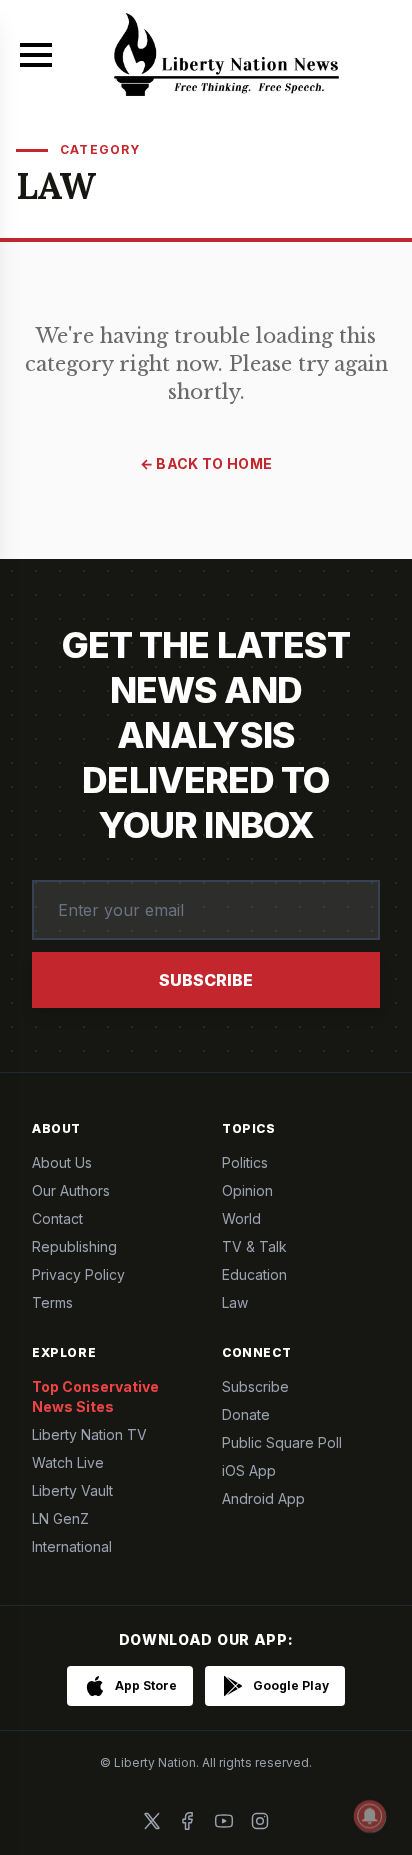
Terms (52, 1302)
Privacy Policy (78, 1274)
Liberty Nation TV (89, 1434)
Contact (57, 1218)
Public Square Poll (282, 1442)
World (241, 1218)
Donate (246, 1414)
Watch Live (68, 1462)
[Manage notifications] (370, 1816)
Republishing (74, 1246)
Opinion (247, 1190)
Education (254, 1274)
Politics (245, 1162)
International (72, 1546)
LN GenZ (60, 1518)
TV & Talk (254, 1246)
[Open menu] (36, 55)
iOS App (249, 1470)
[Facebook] (188, 1821)
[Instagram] (260, 1821)
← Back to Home (206, 463)
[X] (152, 1821)
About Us (62, 1162)
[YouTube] (224, 1821)
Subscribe (206, 980)
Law (235, 1302)
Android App (263, 1498)
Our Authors (71, 1190)
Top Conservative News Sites (95, 1396)
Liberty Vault (72, 1490)
